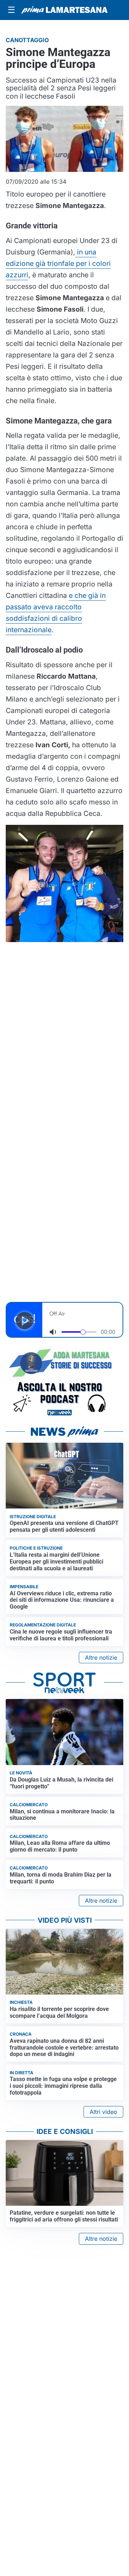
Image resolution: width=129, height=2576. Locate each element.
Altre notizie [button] (101, 1658)
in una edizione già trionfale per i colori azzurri (58, 263)
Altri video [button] (103, 2112)
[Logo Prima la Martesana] (64, 10)
